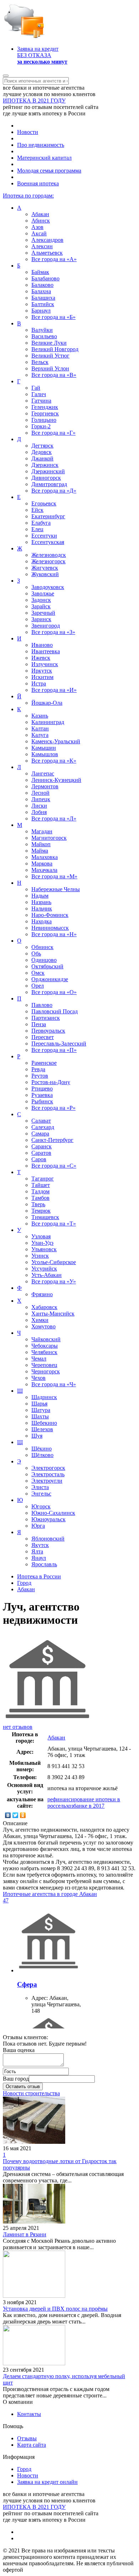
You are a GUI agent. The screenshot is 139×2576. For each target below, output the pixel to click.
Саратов (41, 1153)
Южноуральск (48, 1519)
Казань (40, 716)
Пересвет (43, 1037)
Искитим (42, 677)
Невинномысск (50, 928)
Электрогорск (48, 1468)
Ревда (38, 1069)
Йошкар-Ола (47, 703)
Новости (28, 132)
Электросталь (48, 1474)
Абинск (41, 221)
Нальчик (42, 908)
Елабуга (41, 523)
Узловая (41, 1236)
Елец (37, 529)
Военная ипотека (38, 183)
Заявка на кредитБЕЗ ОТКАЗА (42, 55)
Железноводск (49, 555)
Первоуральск (48, 1031)
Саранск (42, 1146)
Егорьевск (44, 503)
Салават (41, 1121)
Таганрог (43, 1179)
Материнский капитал (44, 158)
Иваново (42, 645)
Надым (40, 896)
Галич (39, 394)
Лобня (39, 812)
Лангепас (43, 773)
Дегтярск (42, 446)
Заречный (43, 613)
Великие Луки (49, 343)
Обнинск (42, 947)
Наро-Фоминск (50, 915)
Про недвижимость (41, 145)
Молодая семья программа (49, 171)
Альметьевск (47, 253)
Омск (38, 973)
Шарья (39, 1404)
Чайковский (46, 1339)
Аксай (39, 233)
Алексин (42, 246)
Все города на (54, 259)
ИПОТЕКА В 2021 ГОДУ (34, 101)
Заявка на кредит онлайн (47, 2482)
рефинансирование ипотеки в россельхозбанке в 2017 (84, 1803)
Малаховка (45, 857)
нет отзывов (18, 1727)
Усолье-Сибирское (54, 1262)
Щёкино (42, 1449)
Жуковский (45, 574)
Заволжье (43, 593)
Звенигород (46, 626)
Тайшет (41, 1185)
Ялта (37, 1551)
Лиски (39, 806)
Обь (36, 953)
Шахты (40, 1416)
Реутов (40, 1076)
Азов (37, 227)
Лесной (40, 793)
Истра (39, 683)
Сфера (27, 1984)
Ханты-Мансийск (53, 1314)
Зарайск (41, 606)
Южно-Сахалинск (53, 1513)
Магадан (42, 831)
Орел (38, 986)
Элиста (40, 1487)
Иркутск (42, 671)
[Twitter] (16, 1815)
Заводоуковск (48, 587)
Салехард (43, 1127)
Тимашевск (45, 1217)
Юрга (38, 1526)
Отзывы (27, 2438)
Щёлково (42, 1455)
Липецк (41, 799)
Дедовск (42, 452)
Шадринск (44, 1397)
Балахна (41, 291)
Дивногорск (46, 478)
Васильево (44, 336)
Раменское (44, 1063)
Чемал (39, 1359)
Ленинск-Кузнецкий (56, 780)
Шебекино (44, 1423)
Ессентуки (44, 536)
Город (24, 2469)
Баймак (40, 272)
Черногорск (46, 1371)
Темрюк (41, 1211)
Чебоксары (45, 1346)
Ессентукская (48, 542)
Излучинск (45, 664)
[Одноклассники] (23, 1815)
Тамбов (40, 1198)
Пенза (39, 1024)
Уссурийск (44, 1269)
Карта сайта (32, 2445)
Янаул (39, 1558)
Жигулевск (45, 568)
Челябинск (44, 1352)
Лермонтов (45, 786)
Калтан (40, 728)
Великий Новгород (55, 349)
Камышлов (45, 754)
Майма (40, 851)
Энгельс (41, 1494)
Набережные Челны (56, 889)
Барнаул (41, 311)
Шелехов (42, 1429)
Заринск (41, 619)
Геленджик (45, 407)
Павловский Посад (55, 1011)
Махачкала (44, 870)
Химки (40, 1320)
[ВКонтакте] (8, 1815)
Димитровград (49, 484)
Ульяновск (44, 1249)
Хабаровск (44, 1307)
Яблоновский (48, 1539)
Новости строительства (31, 2093)
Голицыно (44, 420)
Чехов (38, 1378)
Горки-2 (41, 426)
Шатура (41, 1410)
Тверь (38, 1204)
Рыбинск (42, 1101)
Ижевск (41, 658)
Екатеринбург (48, 516)
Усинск (40, 1256)
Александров (47, 240)
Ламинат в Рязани (25, 2234)
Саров (39, 1159)
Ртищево (42, 1089)
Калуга (40, 735)
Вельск (40, 362)
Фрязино (42, 1294)
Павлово (42, 1005)
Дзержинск (45, 465)
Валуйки (42, 330)
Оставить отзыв (23, 2086)
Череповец (44, 1365)
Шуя (37, 1436)
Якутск (40, 1545)
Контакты (29, 2414)
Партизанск (46, 1018)
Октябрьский (47, 966)
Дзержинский (48, 471)
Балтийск (43, 304)
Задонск (41, 600)
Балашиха (43, 298)
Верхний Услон (50, 368)
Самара (40, 1134)
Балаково (42, 285)
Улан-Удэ (42, 1243)
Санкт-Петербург (52, 1140)
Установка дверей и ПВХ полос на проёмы (55, 2309)
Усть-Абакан (47, 1275)
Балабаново (45, 278)
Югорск (41, 1506)
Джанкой (42, 458)
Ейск (37, 510)
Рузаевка (42, 1095)
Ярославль (44, 1564)
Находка (42, 921)
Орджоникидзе (50, 979)
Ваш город (16, 2079)
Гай (36, 388)
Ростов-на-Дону (51, 1082)
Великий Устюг (50, 356)
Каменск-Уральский (56, 741)
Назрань (41, 902)
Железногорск (48, 561)
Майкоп (41, 844)
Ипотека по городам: (28, 196)
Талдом (40, 1191)
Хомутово (43, 1326)
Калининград (48, 722)
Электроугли (47, 1481)
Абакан (40, 214)
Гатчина (41, 401)
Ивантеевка (46, 651)
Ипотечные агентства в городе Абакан (50, 1894)
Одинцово (44, 960)
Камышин (44, 748)
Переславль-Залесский (59, 1044)
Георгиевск (45, 413)
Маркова (42, 863)
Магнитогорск (49, 838)
